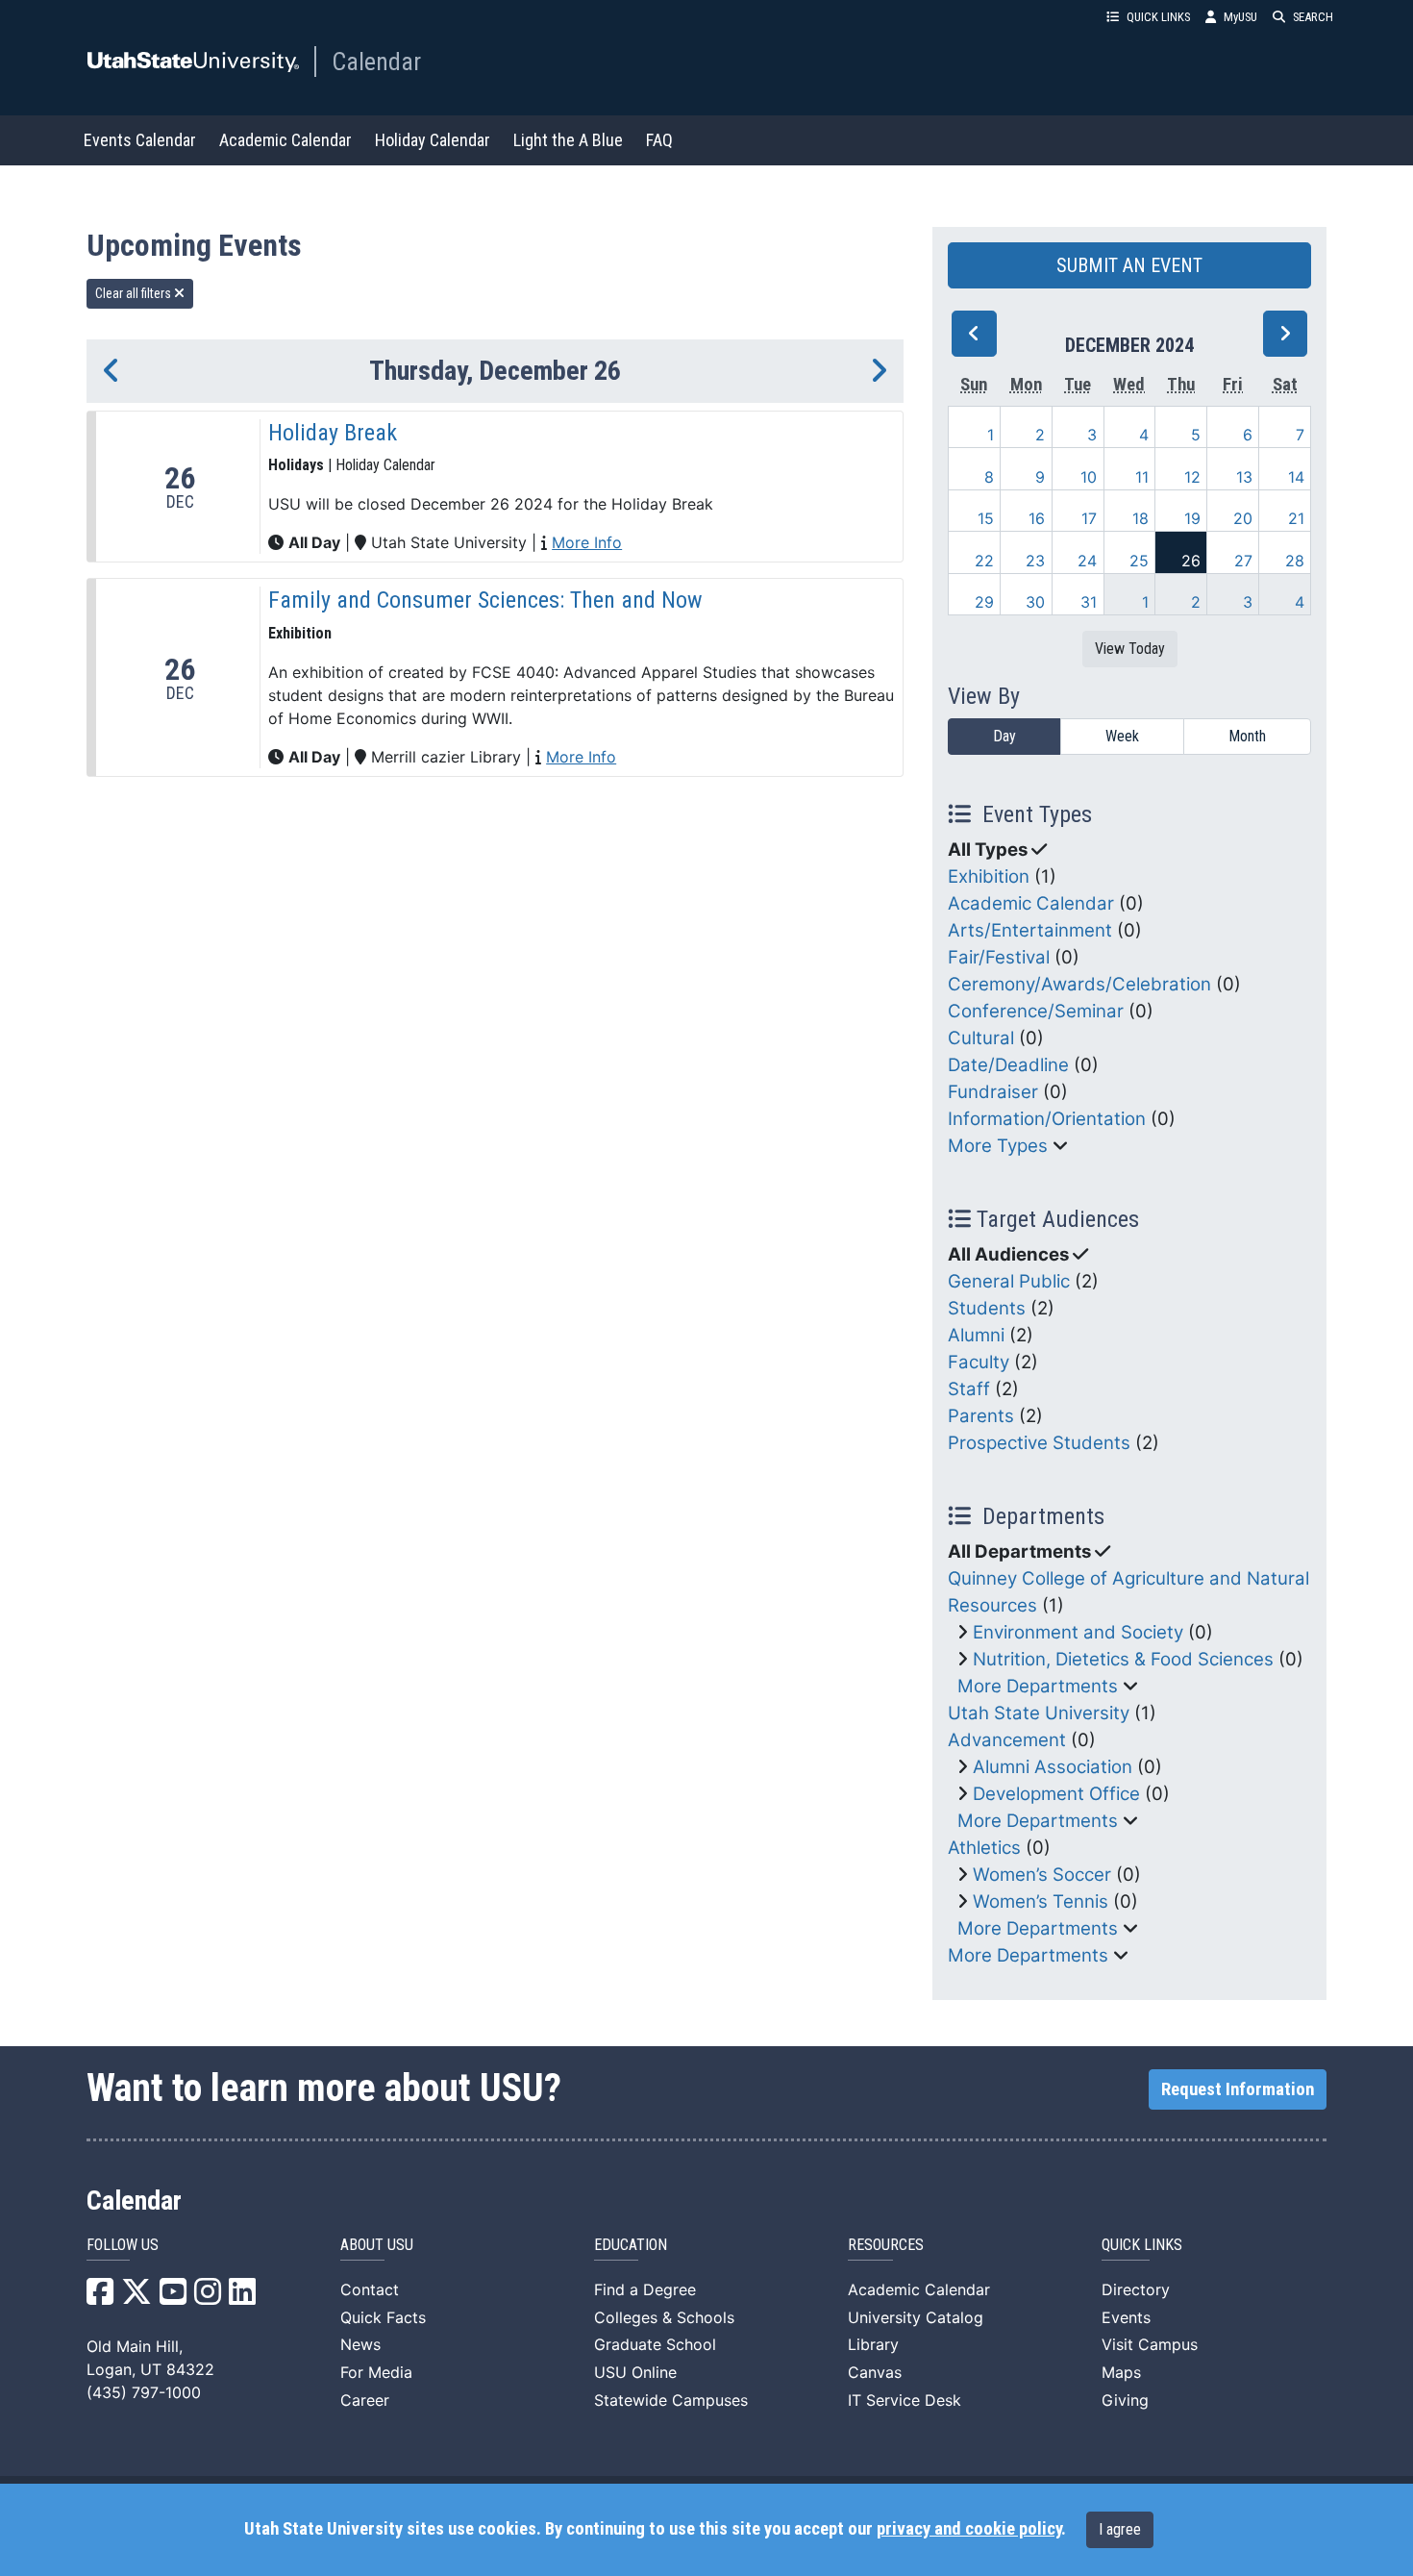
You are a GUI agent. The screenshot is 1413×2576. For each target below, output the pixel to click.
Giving (1125, 2400)
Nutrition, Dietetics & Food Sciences (1123, 1659)
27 (1243, 561)
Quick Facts (383, 2317)
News (360, 2344)
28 (1295, 561)
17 (1089, 518)
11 (1142, 477)
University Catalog (916, 2317)
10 (1089, 477)
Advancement (1007, 1740)
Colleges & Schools (664, 2317)
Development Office (1056, 1794)
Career (365, 2400)
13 (1244, 477)
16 (1037, 518)
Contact (370, 2289)
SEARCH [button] (1313, 17)
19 (1192, 518)
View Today (1130, 649)
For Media (376, 2372)
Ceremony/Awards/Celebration (1079, 984)
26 (1191, 561)
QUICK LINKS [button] (1158, 17)
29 (984, 602)
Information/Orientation (1047, 1119)
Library (873, 2344)
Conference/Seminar (1036, 1011)
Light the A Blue (568, 140)
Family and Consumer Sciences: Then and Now (485, 600)
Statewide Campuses (671, 2400)
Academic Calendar (285, 140)
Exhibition (989, 876)
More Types (998, 1146)
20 (1243, 518)
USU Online (635, 2372)
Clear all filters (135, 293)
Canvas (875, 2372)
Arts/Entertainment (1030, 930)
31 (1089, 602)
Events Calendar (140, 140)
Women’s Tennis (1041, 1901)
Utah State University (1039, 1713)
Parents (981, 1416)
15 (986, 518)
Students (987, 1308)
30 (1035, 602)
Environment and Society (1078, 1632)
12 (1192, 477)
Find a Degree (645, 2289)
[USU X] (136, 2297)
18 (1140, 518)
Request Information (1238, 2089)
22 (984, 561)
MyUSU (1240, 17)
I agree (1120, 2529)
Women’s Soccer (1042, 1875)
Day (1004, 736)
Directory (1136, 2289)
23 (1035, 561)
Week (1122, 736)
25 (1139, 561)
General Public (1009, 1281)
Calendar (376, 62)
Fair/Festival (999, 957)
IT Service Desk (905, 2400)
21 (1296, 518)
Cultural (981, 1038)
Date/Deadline (1008, 1065)
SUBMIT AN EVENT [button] (1129, 265)
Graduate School (655, 2344)
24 (1087, 561)
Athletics (984, 1848)
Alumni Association (1053, 1767)
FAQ (659, 140)
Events (1126, 2317)
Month (1247, 736)
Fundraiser (993, 1092)
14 (1296, 477)
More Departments (1038, 1686)
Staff (969, 1389)
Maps (1121, 2372)
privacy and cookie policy (969, 2529)
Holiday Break (333, 433)
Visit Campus (1150, 2344)
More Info (587, 542)
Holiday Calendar (433, 140)
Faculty (979, 1362)
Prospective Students (1039, 1443)
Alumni (976, 1335)
